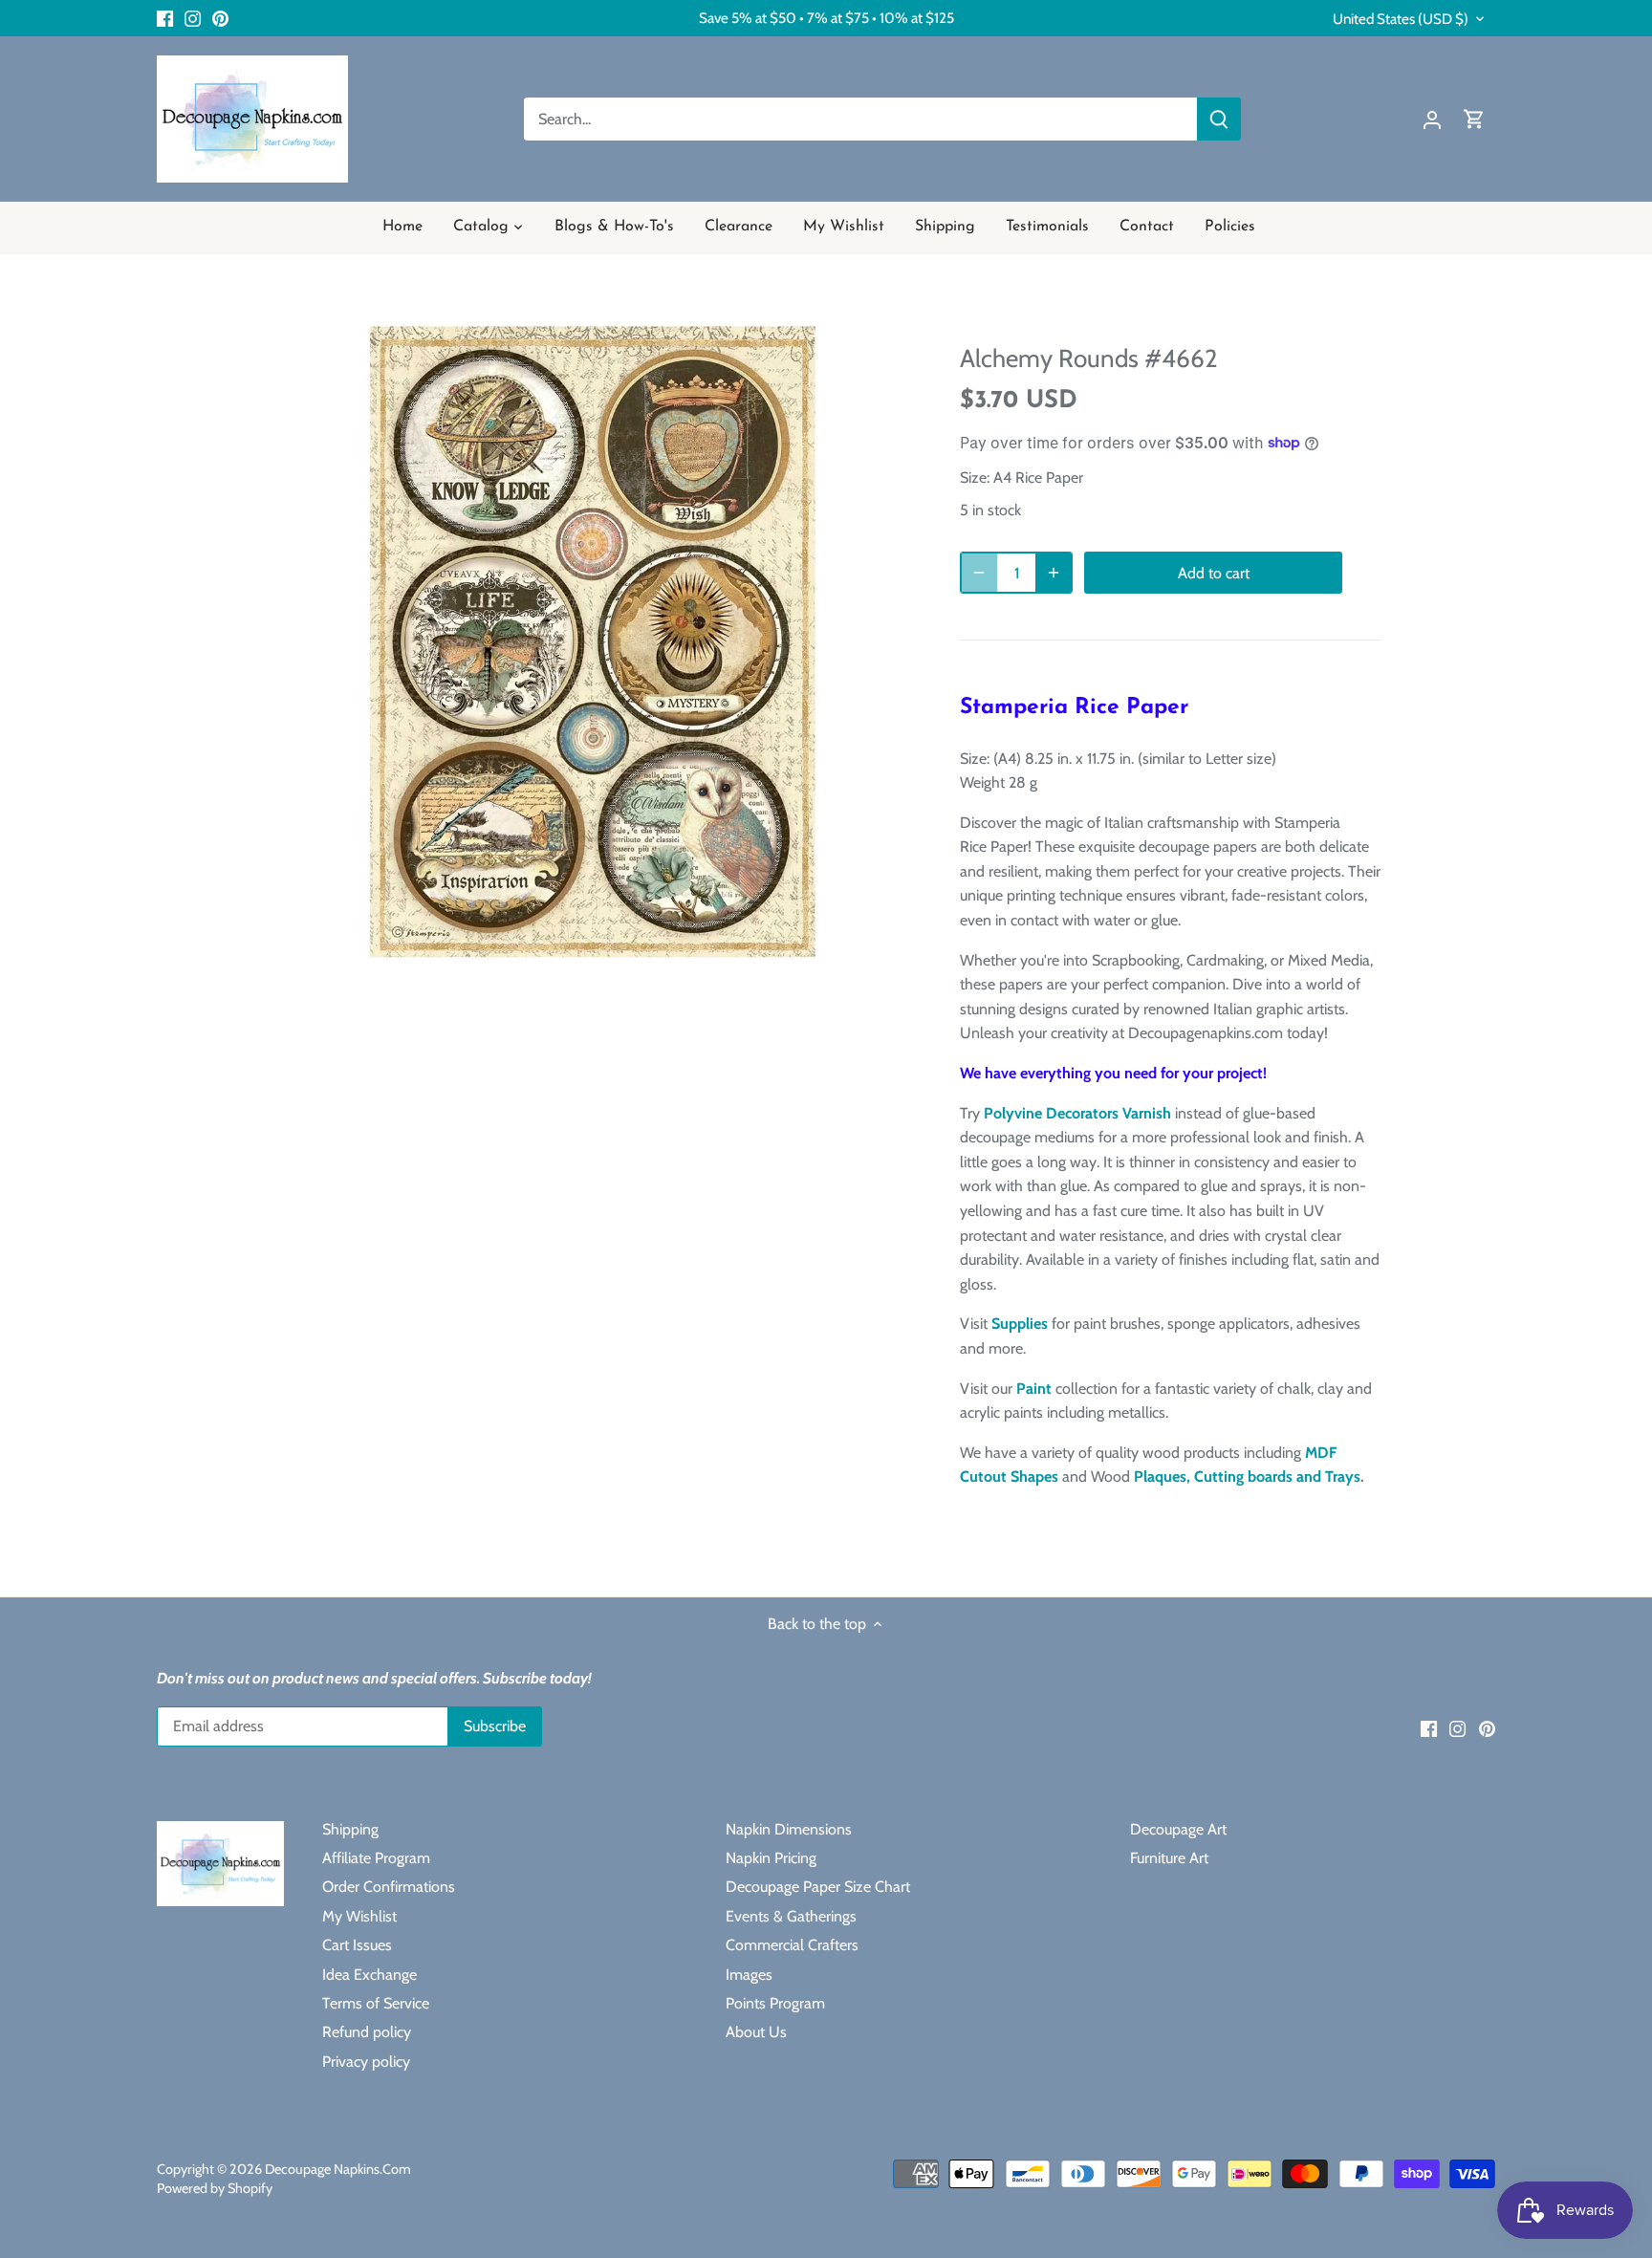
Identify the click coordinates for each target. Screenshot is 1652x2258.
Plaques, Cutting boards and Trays (1247, 1476)
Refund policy (367, 2032)
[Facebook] (165, 18)
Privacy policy (366, 2062)
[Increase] (1054, 573)
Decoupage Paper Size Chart (818, 1887)
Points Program (775, 2003)
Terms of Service (376, 2003)
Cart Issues (357, 1945)
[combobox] (861, 119)
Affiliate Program (376, 1858)
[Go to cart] (1474, 119)
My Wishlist (359, 1916)
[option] (593, 642)
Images (749, 1975)
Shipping (350, 1829)
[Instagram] (193, 18)
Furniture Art (1169, 1858)
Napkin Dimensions (789, 1829)
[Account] (1432, 119)
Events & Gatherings (791, 1916)
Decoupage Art (1178, 1829)
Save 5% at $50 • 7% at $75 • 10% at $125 (826, 18)
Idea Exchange (370, 1975)
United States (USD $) (1401, 19)
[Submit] (1219, 119)
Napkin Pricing (771, 1858)
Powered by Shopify (215, 2188)
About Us (756, 2032)
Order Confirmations (389, 1887)
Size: (975, 478)
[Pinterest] (220, 18)
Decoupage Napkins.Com (338, 2169)
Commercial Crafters (792, 1945)
